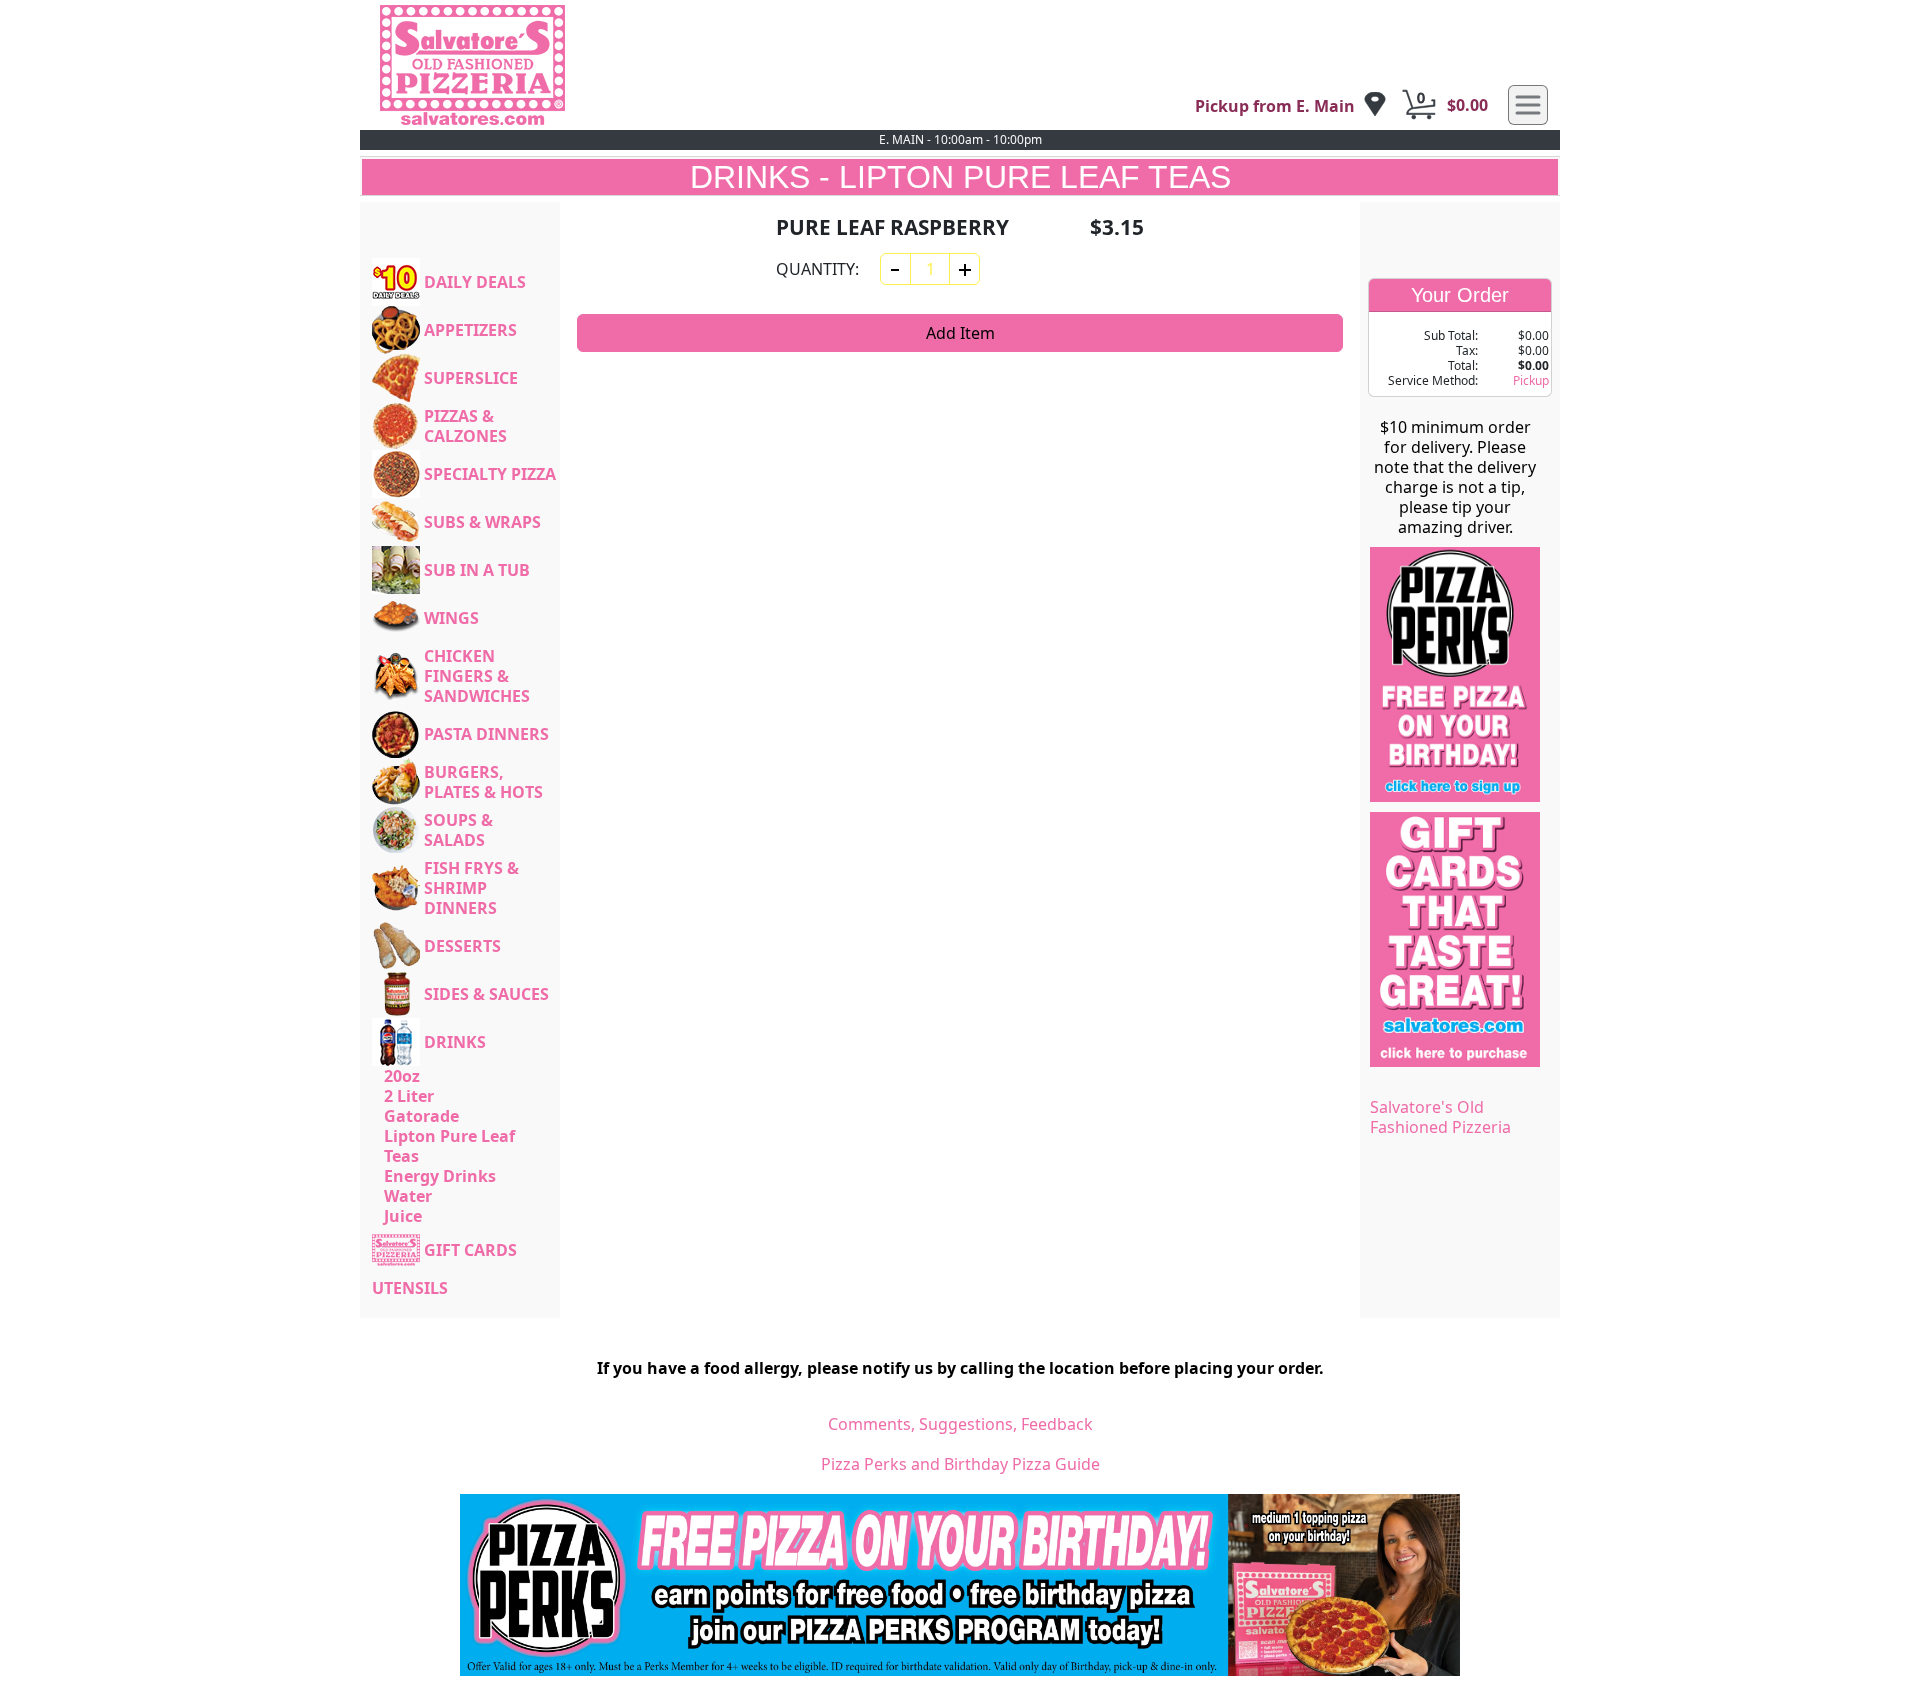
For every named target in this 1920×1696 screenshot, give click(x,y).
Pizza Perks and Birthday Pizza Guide (960, 1464)
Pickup (1531, 380)
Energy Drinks (440, 1176)
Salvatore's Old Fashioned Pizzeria (1440, 1117)
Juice (403, 1216)
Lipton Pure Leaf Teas (449, 1146)
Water (408, 1196)
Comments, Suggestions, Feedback (960, 1424)
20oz (402, 1076)
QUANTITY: (817, 269)
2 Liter (409, 1096)
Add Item (960, 333)
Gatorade (421, 1116)
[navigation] (1291, 105)
